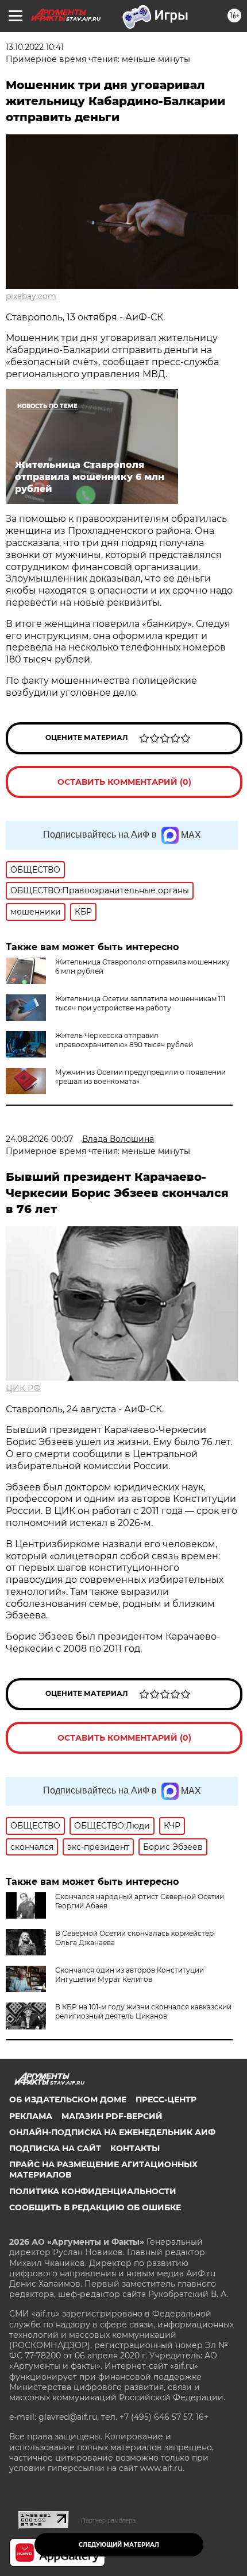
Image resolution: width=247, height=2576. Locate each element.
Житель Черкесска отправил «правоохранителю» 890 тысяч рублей (124, 1040)
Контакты (135, 2148)
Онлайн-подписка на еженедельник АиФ (112, 2132)
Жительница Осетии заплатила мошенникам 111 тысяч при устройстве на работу (140, 1003)
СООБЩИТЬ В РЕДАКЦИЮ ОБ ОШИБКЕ (95, 2207)
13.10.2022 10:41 (35, 47)
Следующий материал (119, 2545)
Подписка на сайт (55, 2148)
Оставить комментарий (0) (124, 782)
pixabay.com (31, 296)
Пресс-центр (166, 2099)
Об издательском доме (68, 2099)
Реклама (31, 2116)
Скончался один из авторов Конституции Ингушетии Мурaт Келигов (130, 1975)
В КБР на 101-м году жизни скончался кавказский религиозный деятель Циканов (143, 2011)
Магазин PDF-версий (112, 2116)
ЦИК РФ (23, 1388)
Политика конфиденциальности (93, 2191)
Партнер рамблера (108, 2520)
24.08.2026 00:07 (39, 1139)
